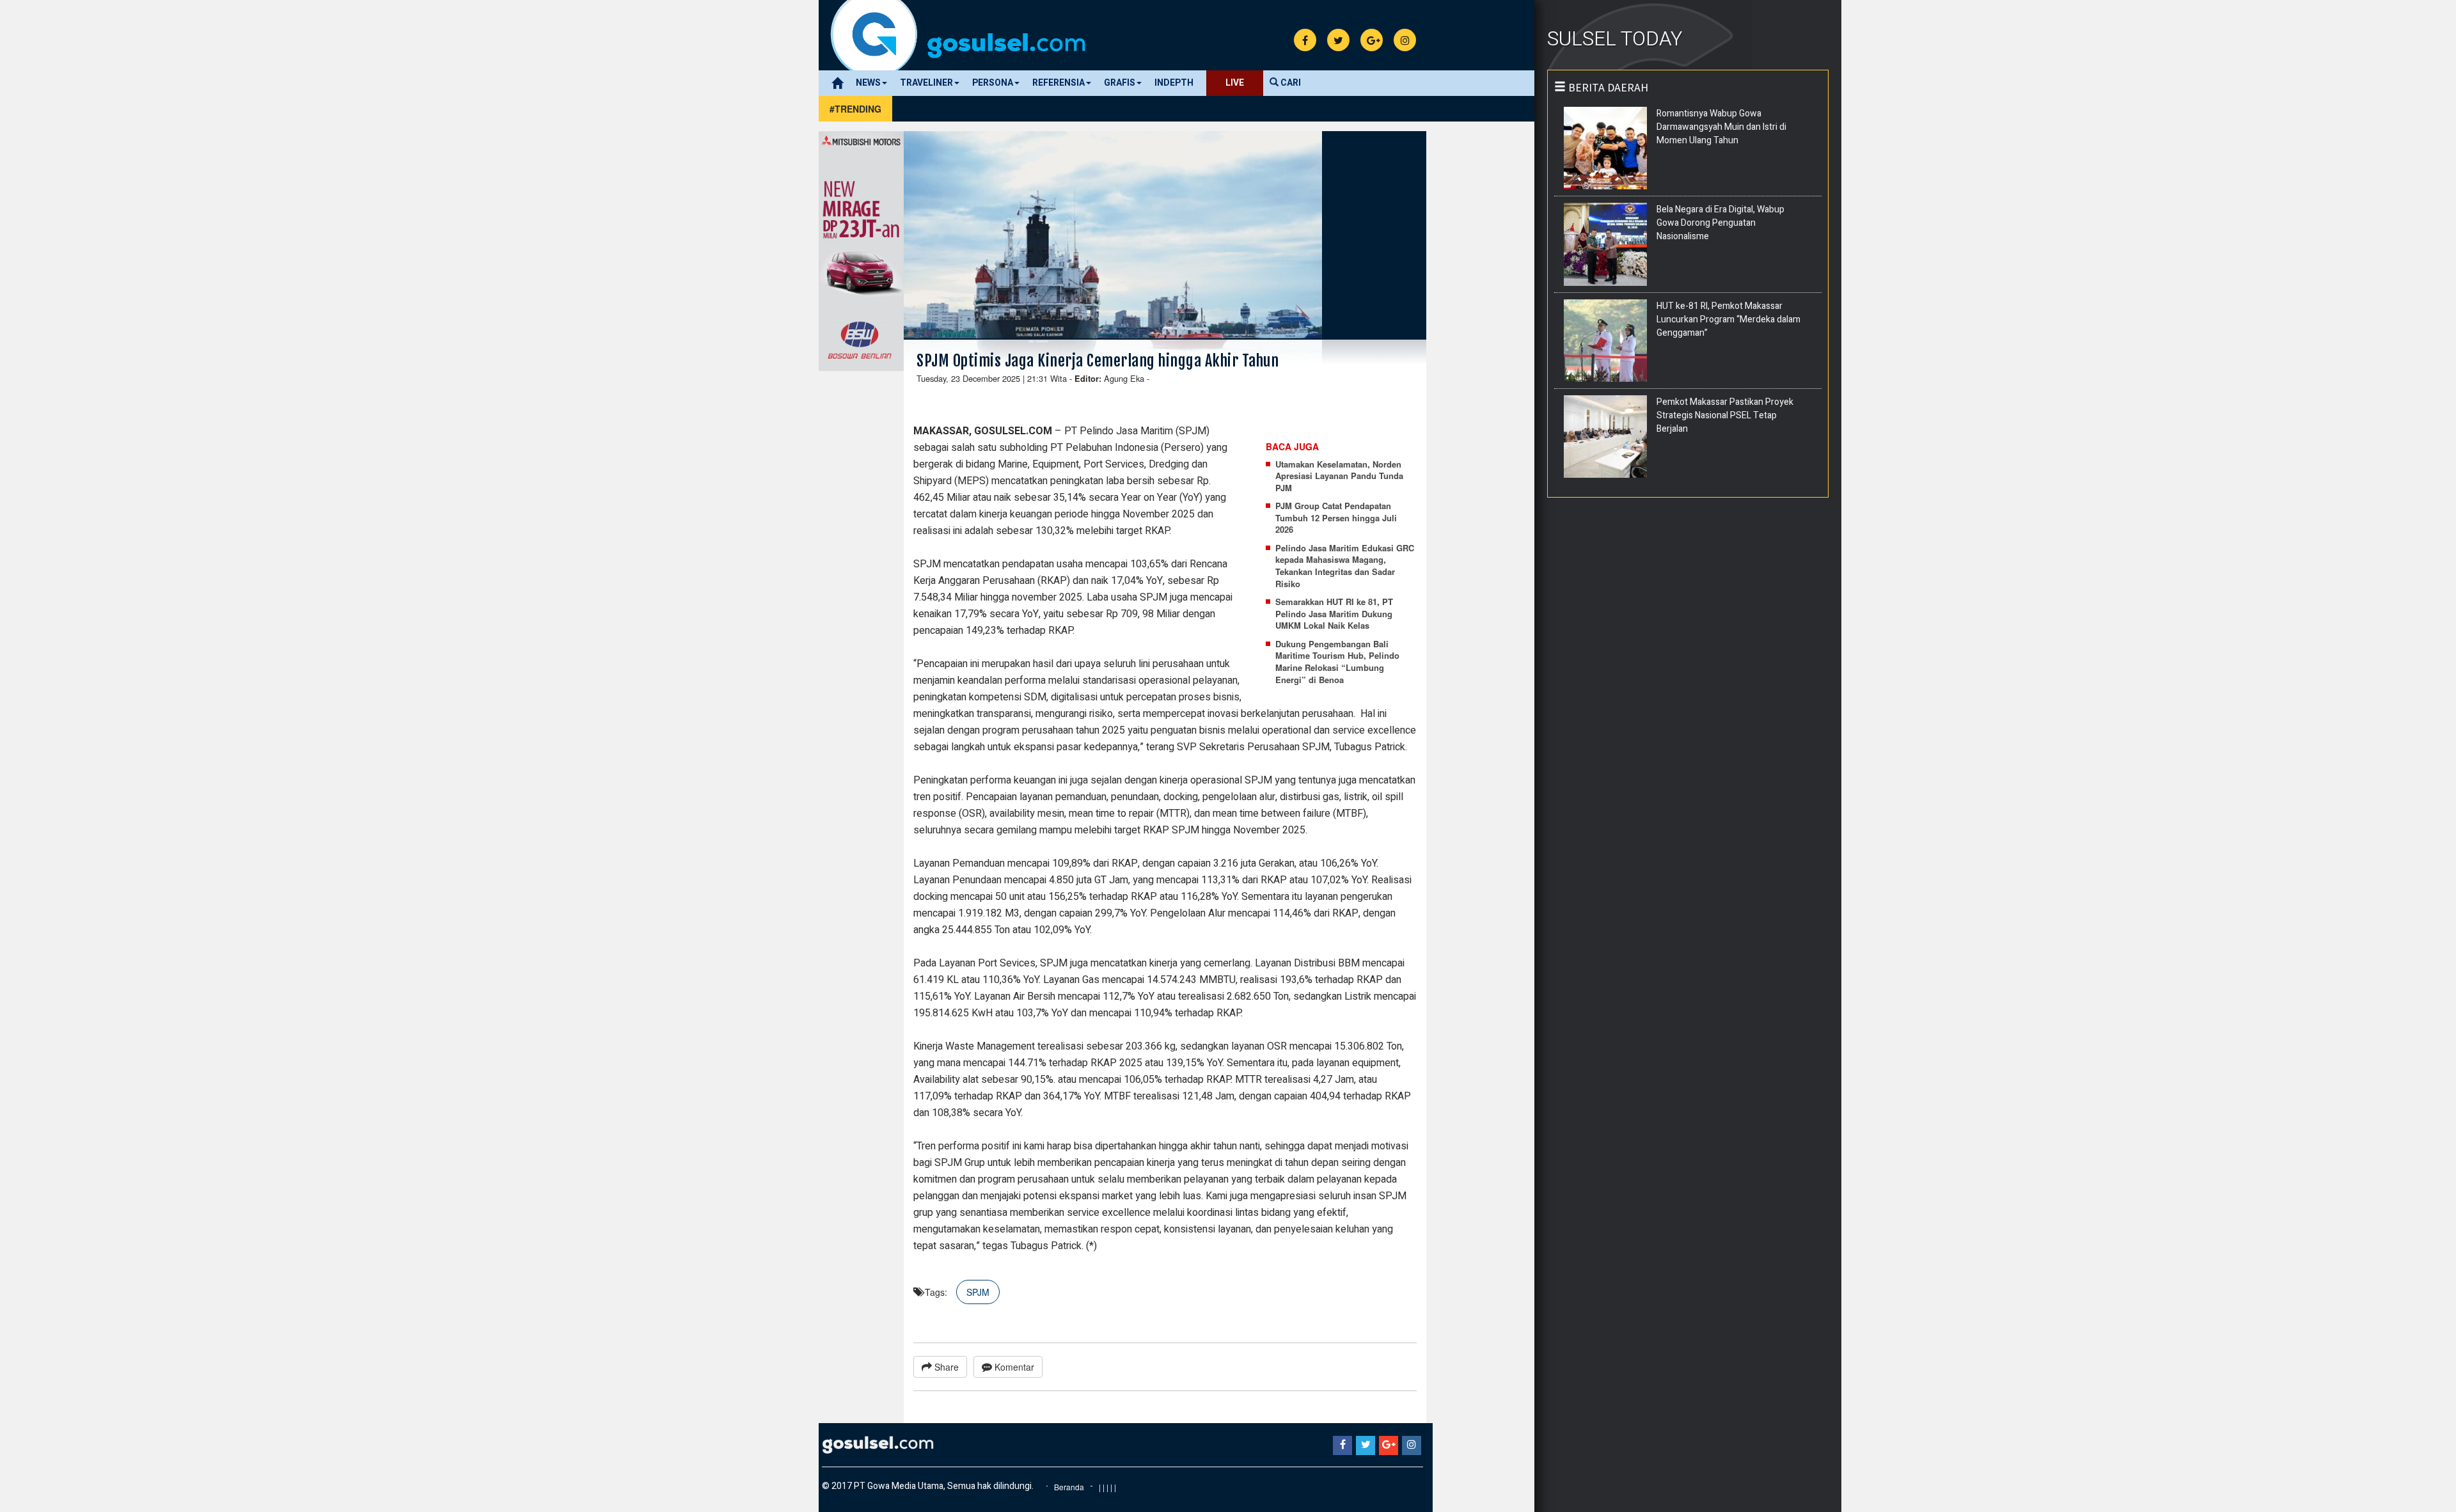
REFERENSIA (1059, 83)
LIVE (1235, 83)
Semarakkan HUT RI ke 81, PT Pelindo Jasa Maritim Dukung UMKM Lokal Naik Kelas (1334, 614)
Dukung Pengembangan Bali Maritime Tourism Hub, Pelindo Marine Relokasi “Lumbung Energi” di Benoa (1337, 662)
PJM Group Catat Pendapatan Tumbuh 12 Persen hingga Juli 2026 (1336, 518)
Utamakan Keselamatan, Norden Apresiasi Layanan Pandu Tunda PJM (1339, 476)
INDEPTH (1174, 83)
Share (945, 1367)
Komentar (1013, 1367)
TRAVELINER (926, 83)
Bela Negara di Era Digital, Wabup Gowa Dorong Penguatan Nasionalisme (1720, 223)
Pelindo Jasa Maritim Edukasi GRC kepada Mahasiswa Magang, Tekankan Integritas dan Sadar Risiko (1345, 566)
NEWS (868, 83)
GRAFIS (1120, 83)
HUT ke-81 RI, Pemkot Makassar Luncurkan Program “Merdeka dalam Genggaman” (1728, 319)
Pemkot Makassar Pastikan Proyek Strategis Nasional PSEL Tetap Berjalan (1725, 415)
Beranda (1069, 1487)
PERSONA (993, 83)
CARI (1290, 83)
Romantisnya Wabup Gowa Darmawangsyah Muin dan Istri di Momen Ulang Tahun (1721, 127)
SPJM (978, 1292)
